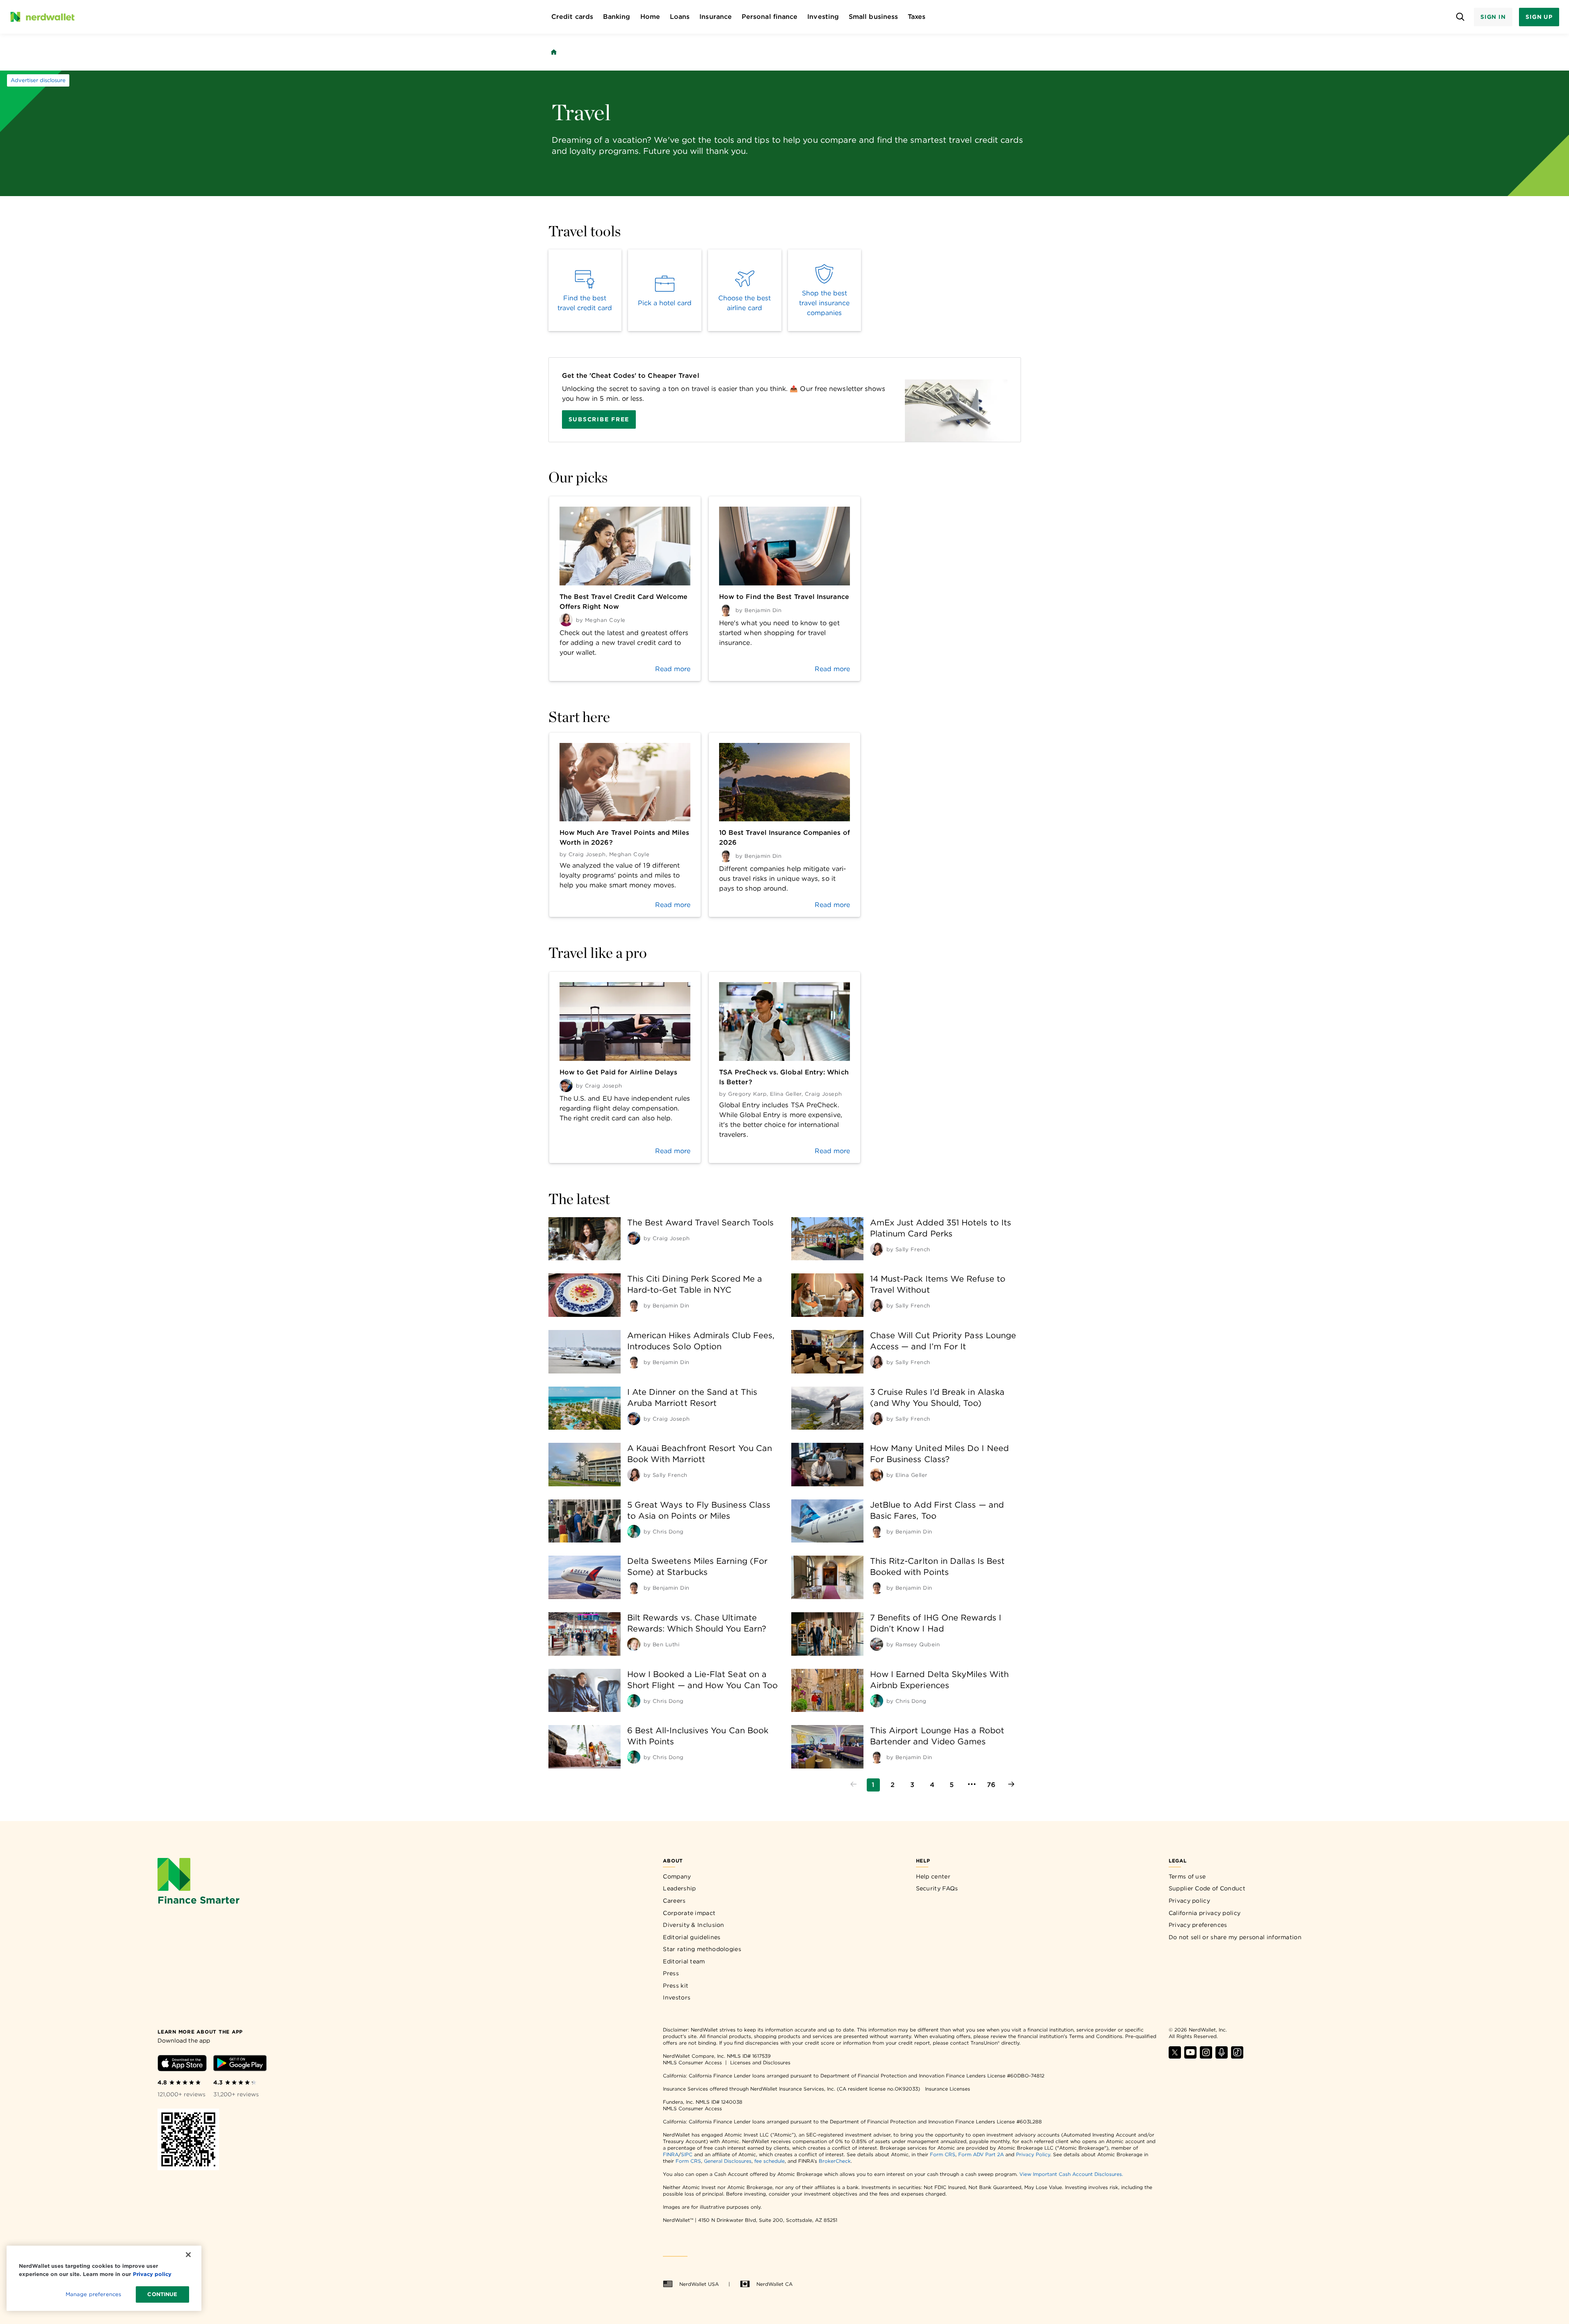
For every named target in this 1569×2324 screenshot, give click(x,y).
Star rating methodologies (702, 1949)
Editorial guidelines (692, 1937)
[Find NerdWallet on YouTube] (1190, 2056)
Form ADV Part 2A (981, 2154)
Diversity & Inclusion (693, 1925)
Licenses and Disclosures (760, 2062)
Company (677, 1876)
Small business (873, 17)
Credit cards (572, 17)
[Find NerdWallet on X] (1175, 2056)
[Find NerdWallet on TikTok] (1237, 2056)
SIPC (687, 2154)
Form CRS (943, 2154)
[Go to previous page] (854, 1785)
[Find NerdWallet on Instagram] (1206, 2056)
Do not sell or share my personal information (1235, 1937)
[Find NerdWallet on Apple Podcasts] (1222, 2056)
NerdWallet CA (774, 2284)
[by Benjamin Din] (634, 1305)
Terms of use (1187, 1876)
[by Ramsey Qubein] (877, 1644)
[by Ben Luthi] (634, 1644)
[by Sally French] (877, 1249)
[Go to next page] (1011, 1785)
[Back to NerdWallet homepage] (554, 52)
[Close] (188, 2255)
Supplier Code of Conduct (1207, 1888)
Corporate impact (689, 1913)
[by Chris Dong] (634, 1531)
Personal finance (770, 17)
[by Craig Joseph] (634, 1238)
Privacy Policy (1033, 2154)
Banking (617, 17)
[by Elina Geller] (877, 1475)
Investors (677, 1997)
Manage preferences (93, 2294)
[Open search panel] (1461, 17)
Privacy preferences (1198, 1925)
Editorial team (684, 1961)
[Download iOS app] (182, 2065)
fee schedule (770, 2161)
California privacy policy (1205, 1913)
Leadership (679, 1888)
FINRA (671, 2154)
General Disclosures (728, 2161)
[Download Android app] (240, 2065)
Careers (674, 1901)
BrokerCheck (835, 2161)
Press (671, 1973)
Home (650, 17)
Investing (823, 17)
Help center (933, 1876)
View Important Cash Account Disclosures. (1071, 2174)
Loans (680, 17)
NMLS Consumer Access (692, 2062)
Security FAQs (937, 1888)
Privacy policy (1189, 1901)
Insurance (716, 17)
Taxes (917, 17)
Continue (162, 2294)
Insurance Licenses (948, 2089)
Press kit (676, 1986)
